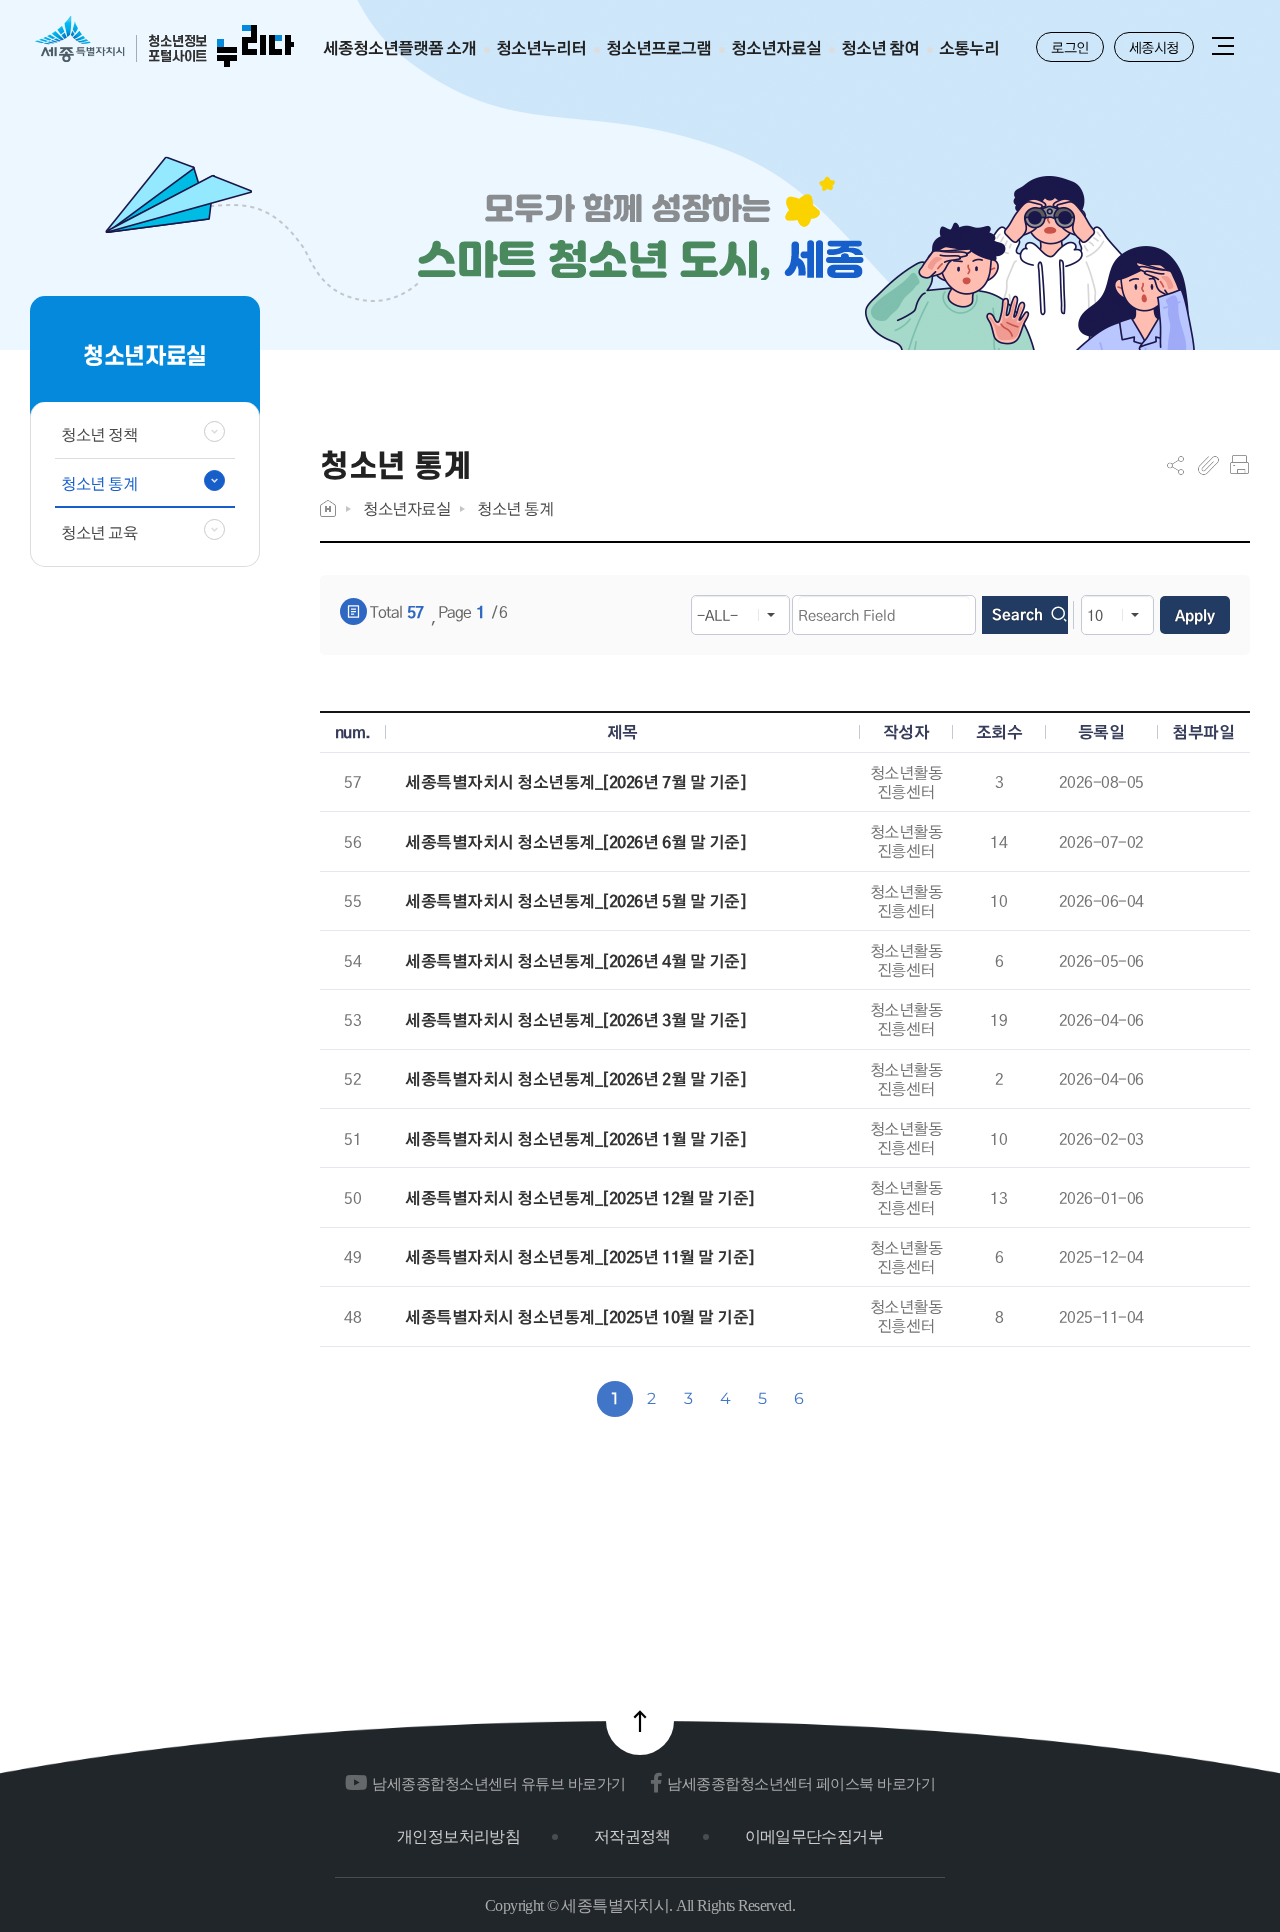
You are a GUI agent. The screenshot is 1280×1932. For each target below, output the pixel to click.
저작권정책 (632, 1836)
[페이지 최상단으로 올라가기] (640, 1721)
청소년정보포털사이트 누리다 (164, 42)
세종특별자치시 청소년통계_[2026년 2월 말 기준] (575, 1079)
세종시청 (1154, 47)
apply (1195, 615)
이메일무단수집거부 (814, 1836)
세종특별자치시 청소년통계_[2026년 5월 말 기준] (575, 901)
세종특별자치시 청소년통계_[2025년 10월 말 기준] (580, 1317)
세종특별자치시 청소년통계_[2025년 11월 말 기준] (580, 1257)
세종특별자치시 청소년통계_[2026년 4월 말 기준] (575, 961)
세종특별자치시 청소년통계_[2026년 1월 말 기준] (575, 1139)
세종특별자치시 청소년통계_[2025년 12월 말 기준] (580, 1198)
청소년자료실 (406, 508)
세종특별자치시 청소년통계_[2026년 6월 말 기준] (575, 842)
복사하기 (1208, 465)
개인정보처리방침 (458, 1836)
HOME (328, 508)
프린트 (1239, 465)
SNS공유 (1175, 465)
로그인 (1070, 47)
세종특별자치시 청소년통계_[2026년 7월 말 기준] (575, 782)
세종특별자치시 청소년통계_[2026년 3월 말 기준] (575, 1020)
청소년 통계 (515, 508)
